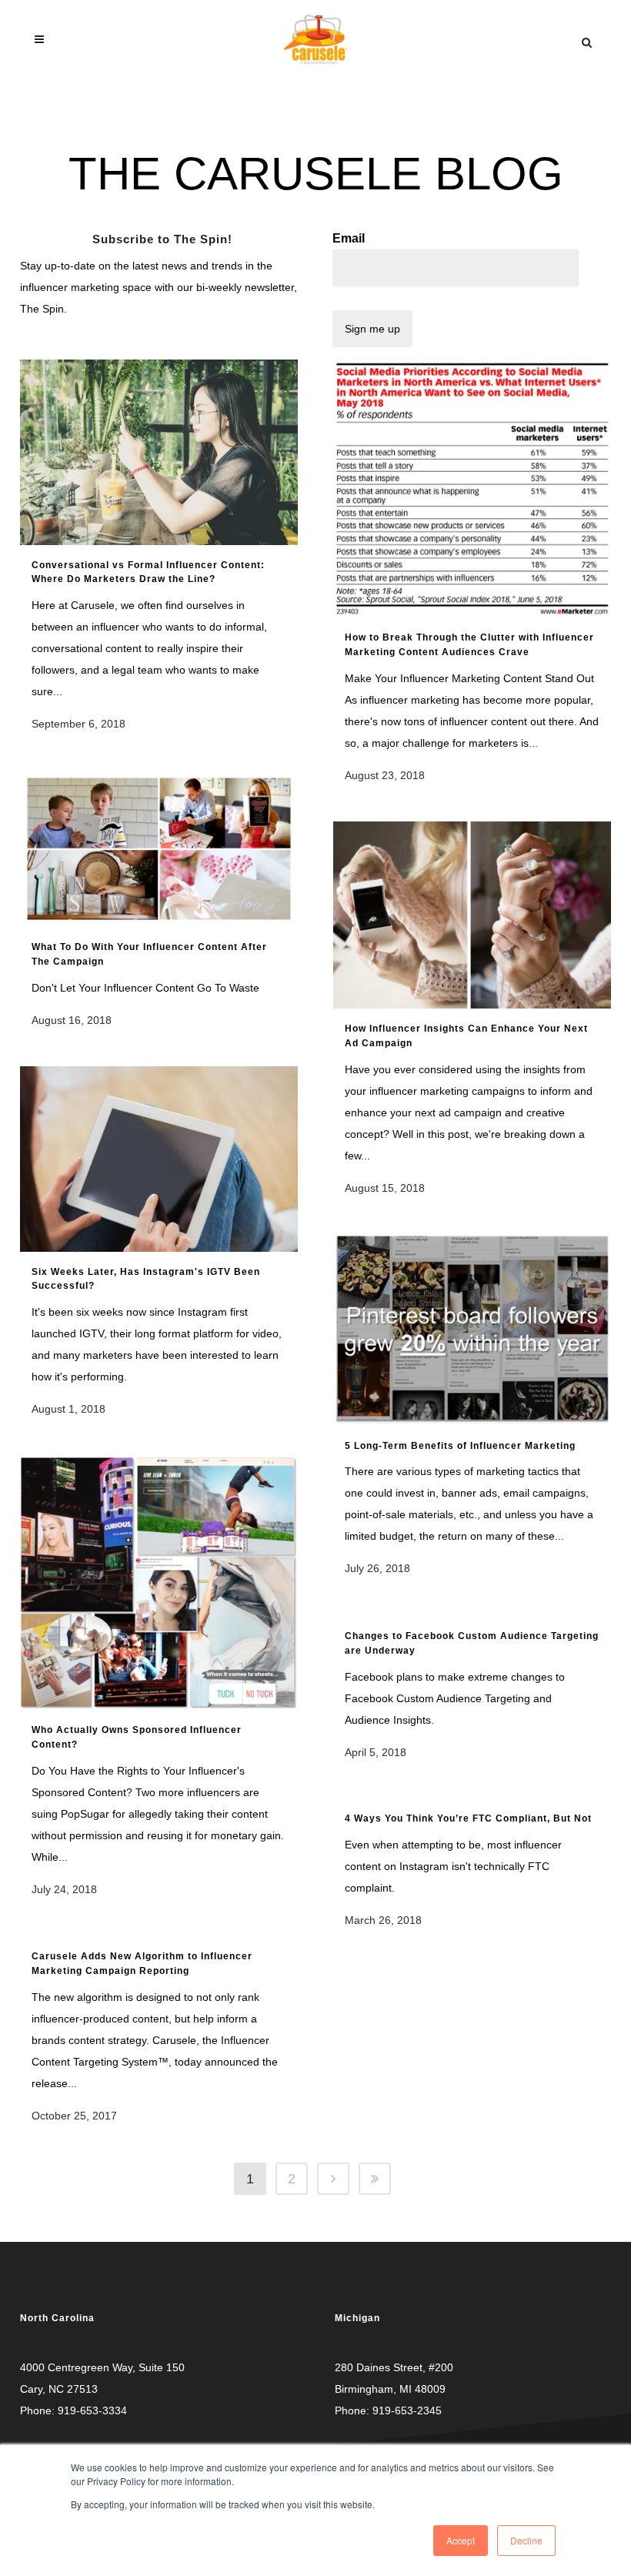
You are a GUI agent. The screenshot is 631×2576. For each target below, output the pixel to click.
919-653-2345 (407, 2410)
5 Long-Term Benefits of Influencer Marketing (460, 1446)
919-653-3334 (92, 2410)
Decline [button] (526, 2540)
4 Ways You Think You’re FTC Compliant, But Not (468, 1818)
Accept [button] (461, 2540)
